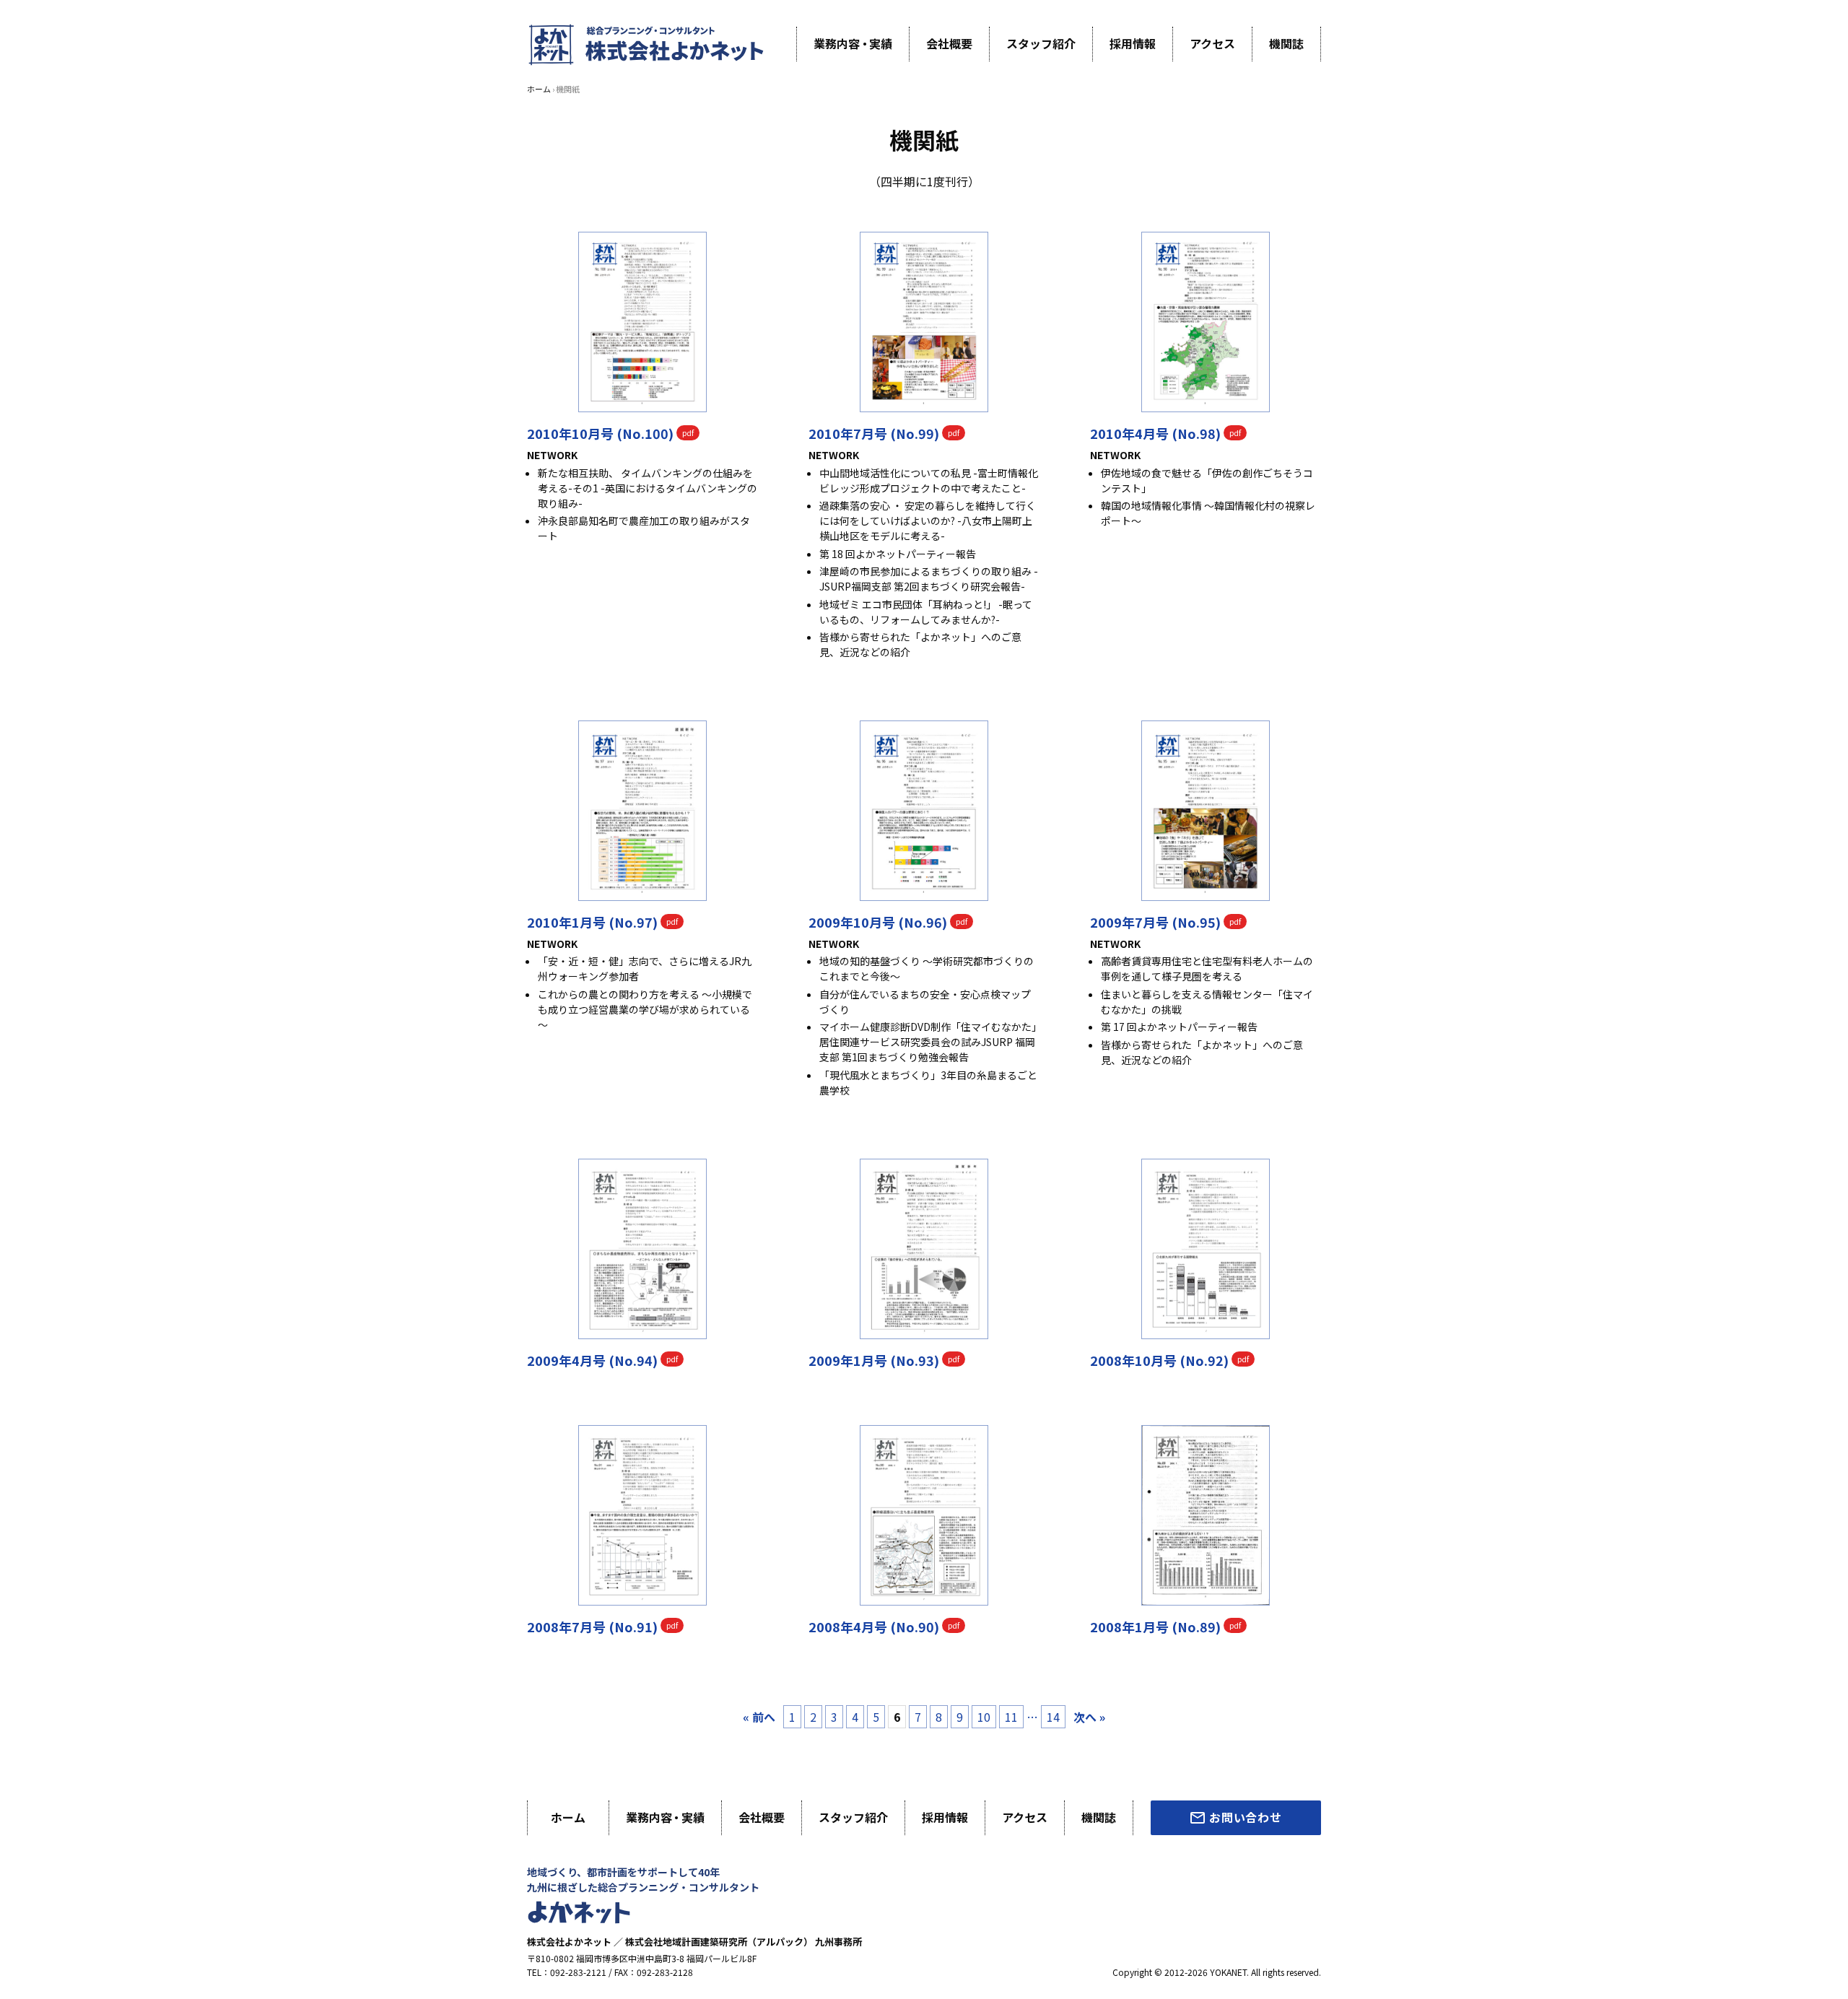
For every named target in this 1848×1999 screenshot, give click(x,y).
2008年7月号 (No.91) (592, 1626)
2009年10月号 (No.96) (878, 922)
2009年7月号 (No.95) (1155, 922)
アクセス (1212, 43)
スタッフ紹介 (1041, 43)
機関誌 (1286, 43)
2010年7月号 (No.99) (874, 433)
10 (984, 1717)
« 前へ (759, 1717)
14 (1053, 1717)
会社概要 (949, 43)
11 (1011, 1717)
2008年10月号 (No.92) (1159, 1360)
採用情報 (1133, 43)
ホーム (539, 89)
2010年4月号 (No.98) (1155, 433)
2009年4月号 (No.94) (592, 1360)
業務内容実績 (853, 43)
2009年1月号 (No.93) (874, 1360)
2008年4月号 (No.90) (874, 1626)
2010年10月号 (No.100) (600, 433)
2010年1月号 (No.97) (592, 922)
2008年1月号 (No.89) (1155, 1626)
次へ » (1089, 1717)
